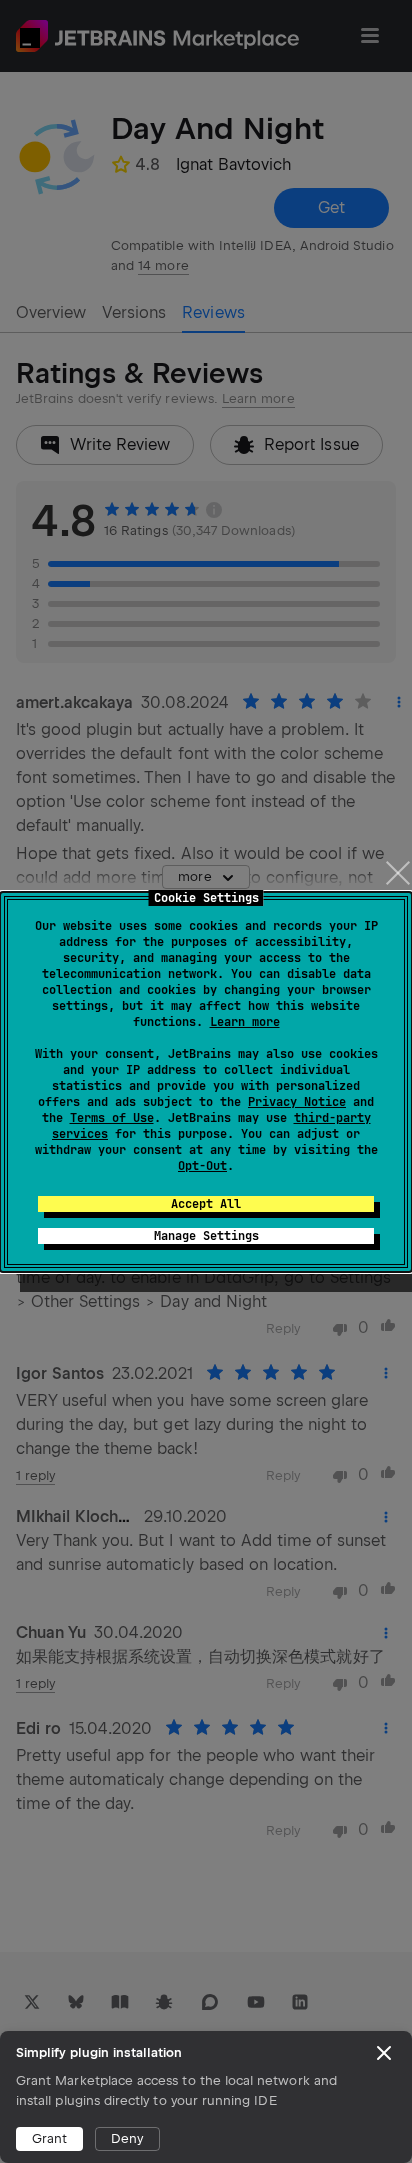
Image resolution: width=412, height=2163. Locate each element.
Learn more (245, 1022)
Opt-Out (202, 1166)
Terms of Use (112, 1118)
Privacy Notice (297, 1102)
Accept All (206, 1204)
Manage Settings (206, 1236)
